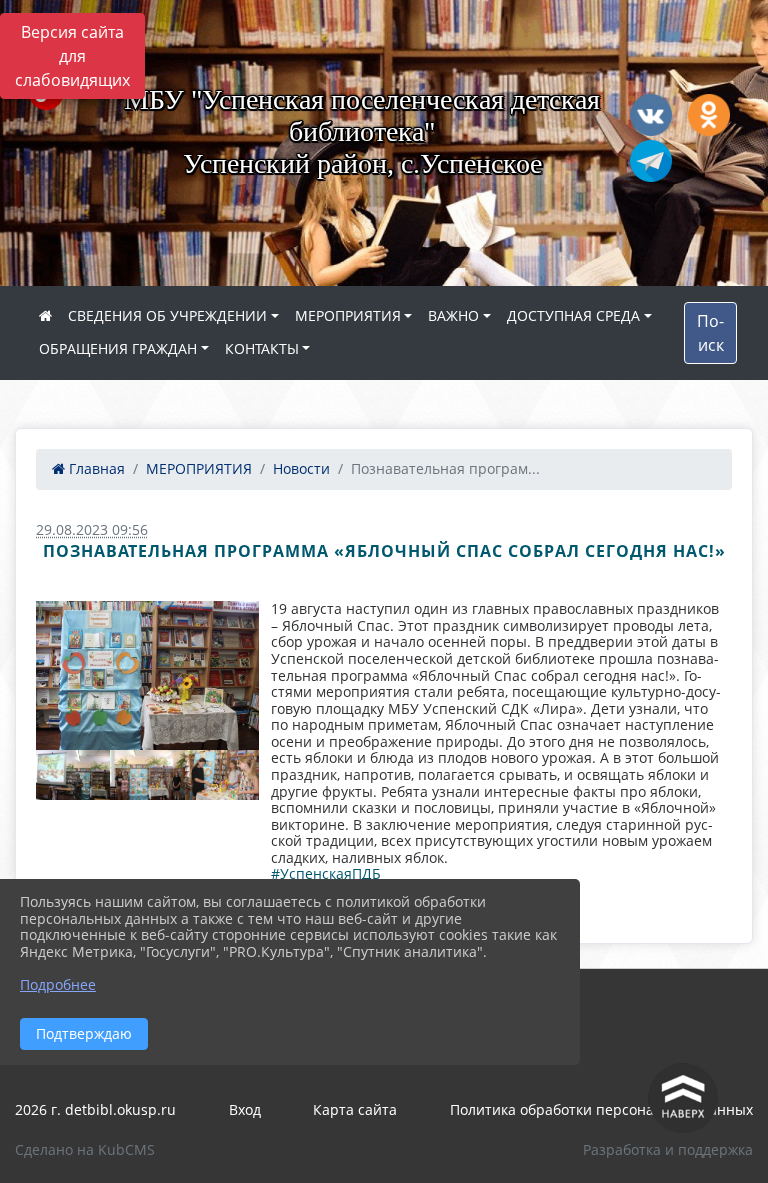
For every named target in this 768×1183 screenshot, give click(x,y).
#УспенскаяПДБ (326, 873)
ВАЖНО (453, 315)
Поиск (710, 333)
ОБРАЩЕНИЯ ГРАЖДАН (118, 348)
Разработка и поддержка (668, 1149)
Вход (245, 1109)
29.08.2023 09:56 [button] (92, 529)
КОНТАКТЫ (262, 348)
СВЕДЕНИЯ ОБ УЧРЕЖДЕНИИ (167, 315)
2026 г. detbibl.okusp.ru (95, 1109)
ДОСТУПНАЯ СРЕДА (573, 315)
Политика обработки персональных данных (601, 1109)
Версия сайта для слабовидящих (72, 56)
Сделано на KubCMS (85, 1149)
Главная (95, 468)
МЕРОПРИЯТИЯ (348, 315)
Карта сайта (355, 1109)
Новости (301, 468)
